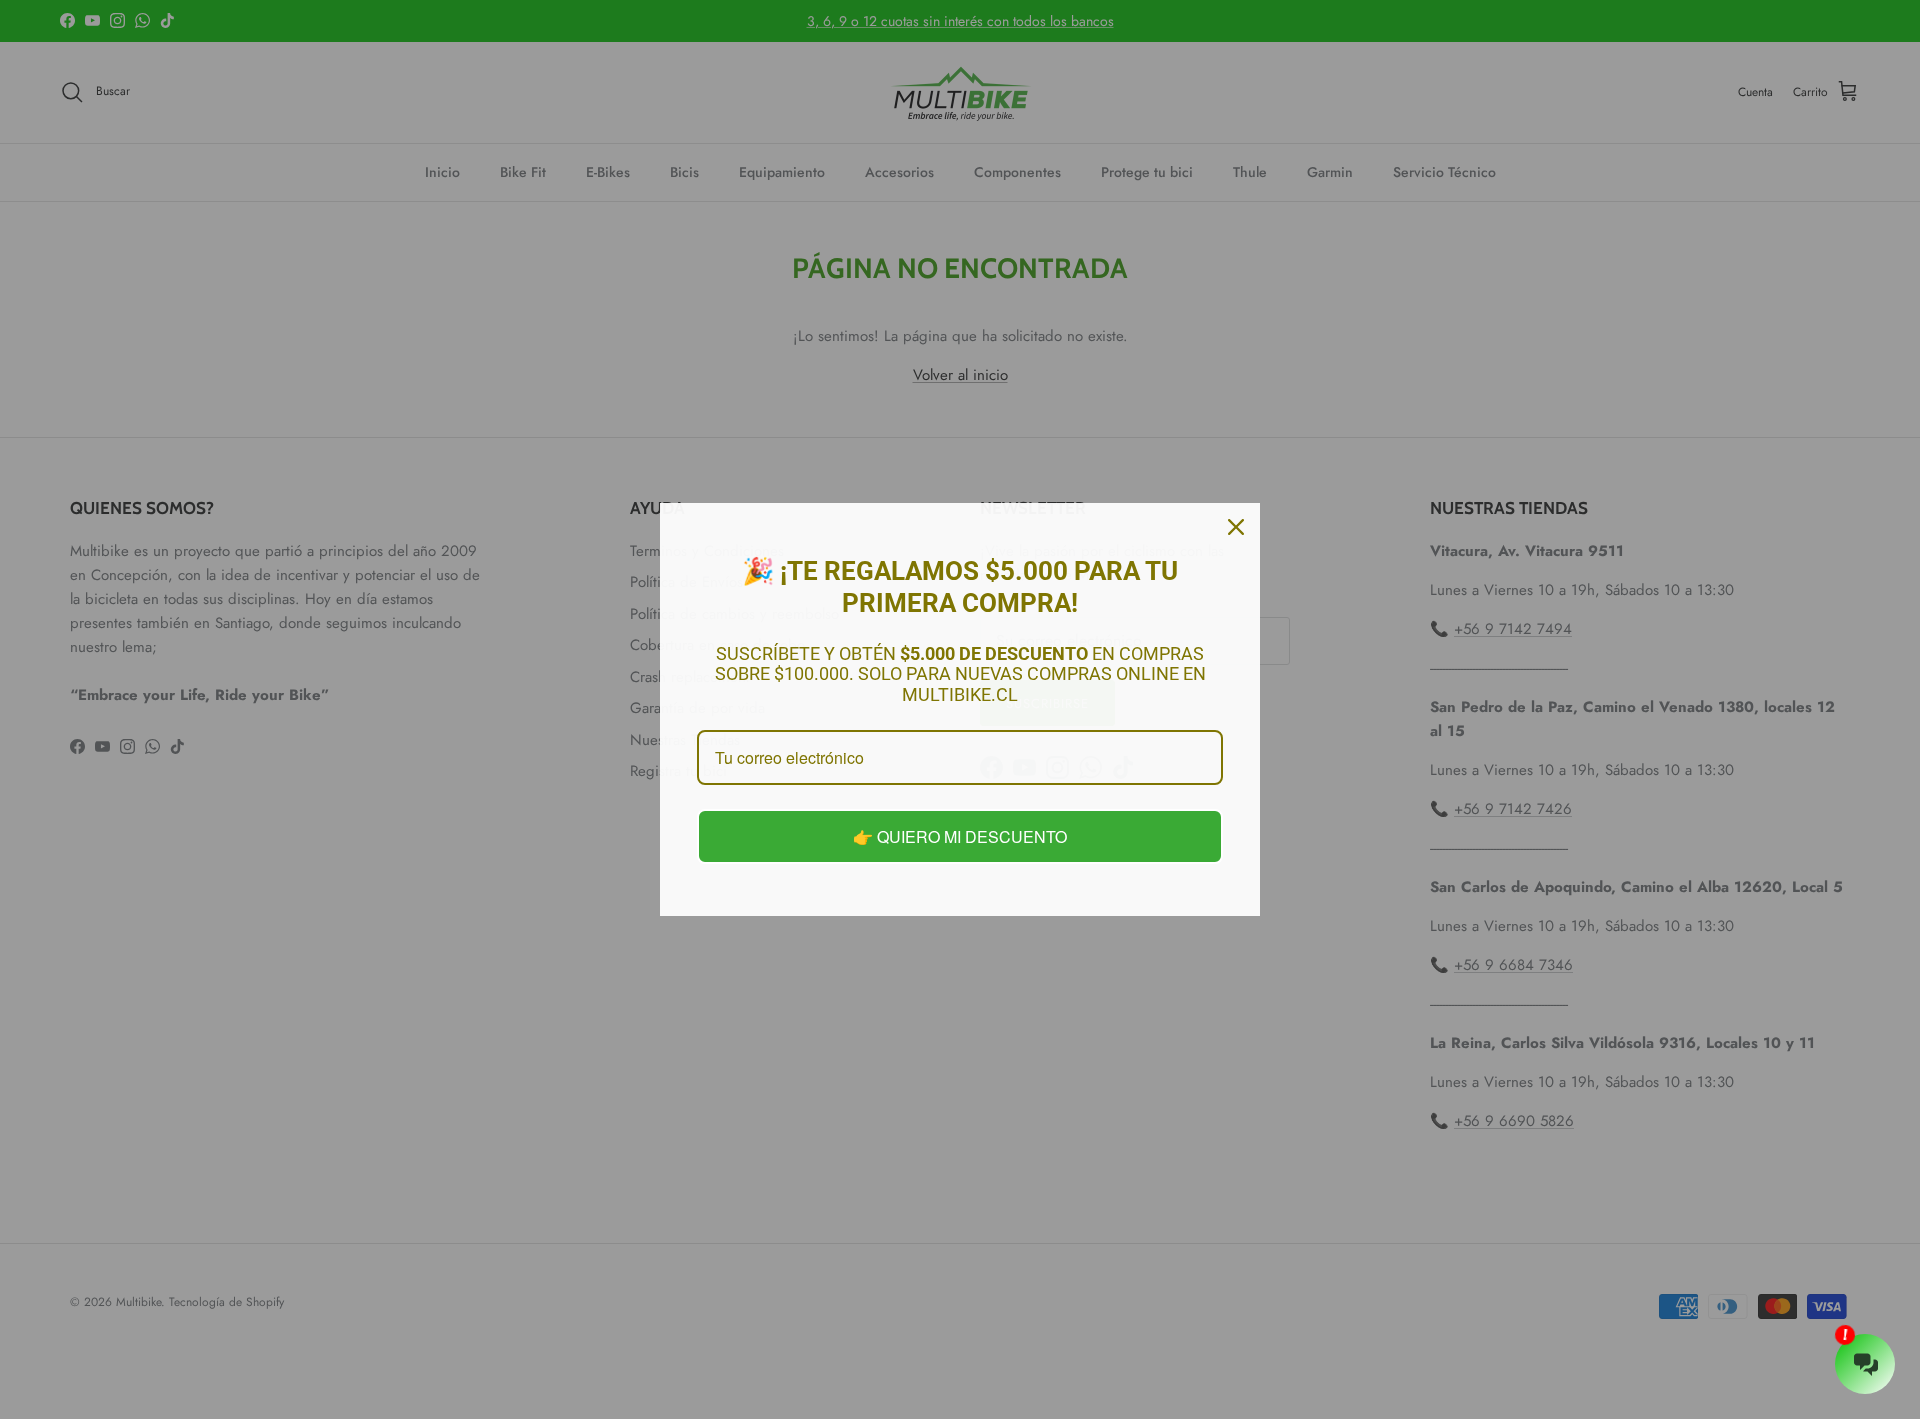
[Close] (1236, 527)
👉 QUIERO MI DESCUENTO (960, 836)
